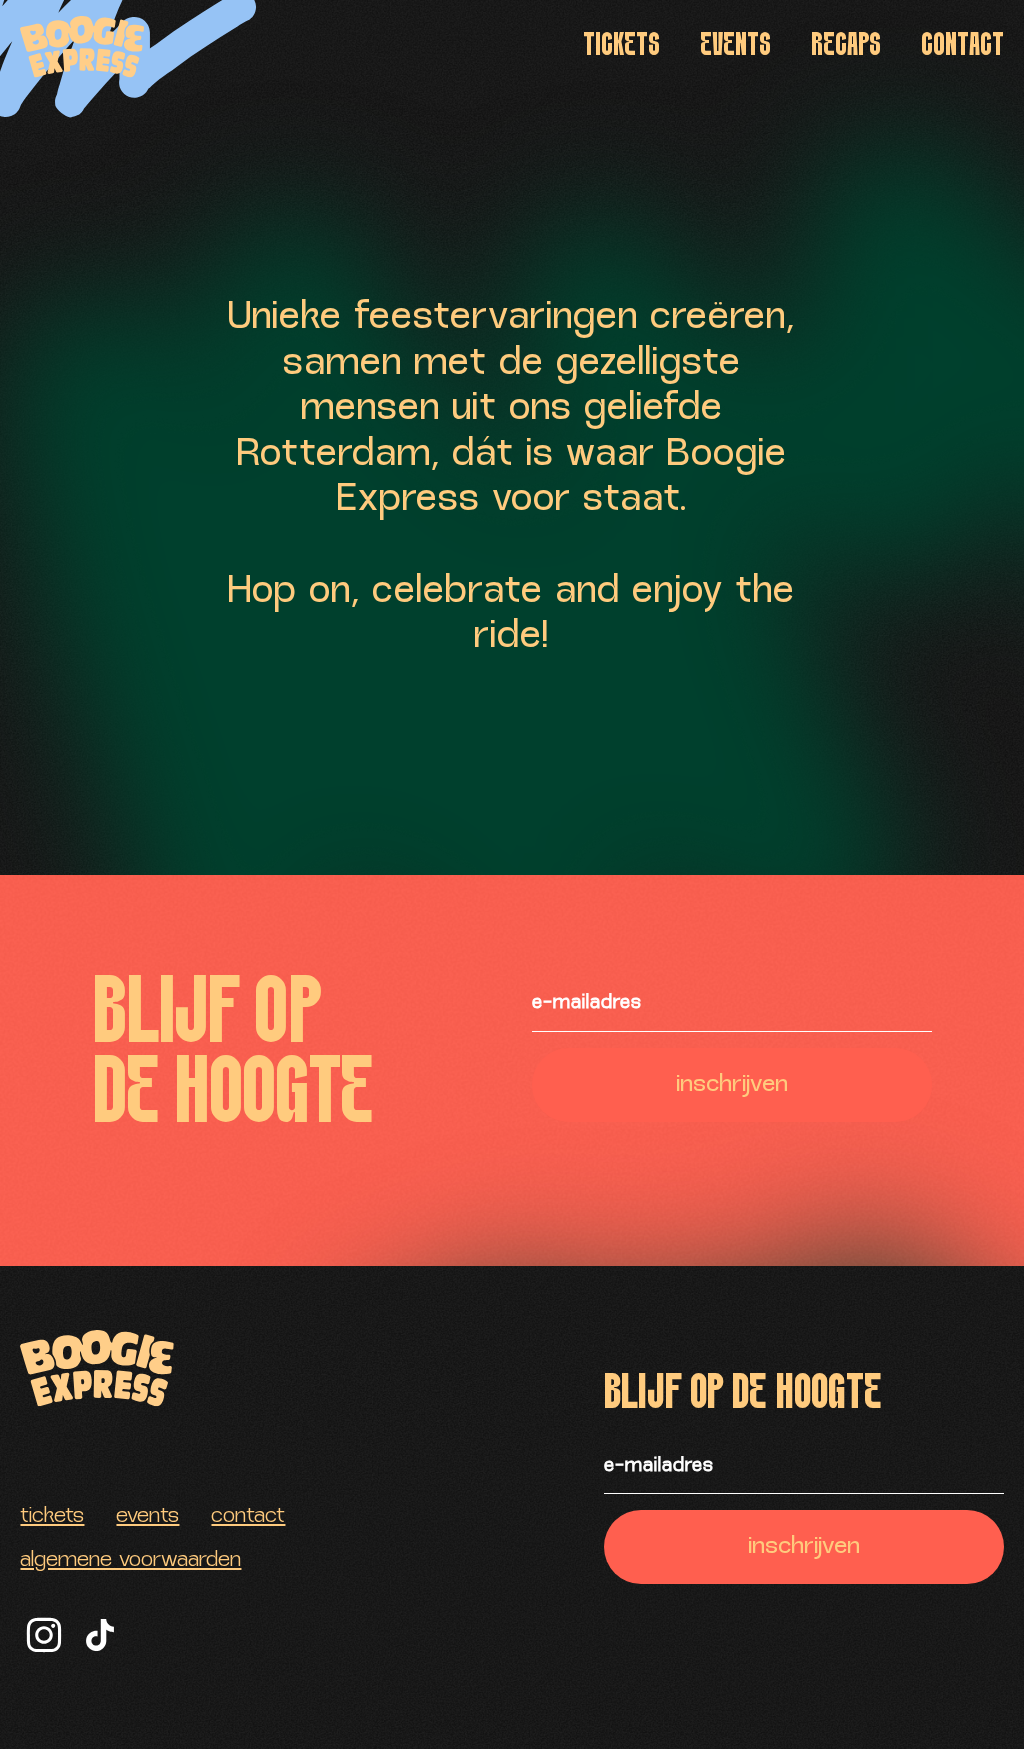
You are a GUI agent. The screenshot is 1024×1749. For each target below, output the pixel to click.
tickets (621, 46)
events (147, 1517)
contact (962, 46)
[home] (82, 47)
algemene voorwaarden (130, 1561)
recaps (846, 46)
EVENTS (735, 46)
